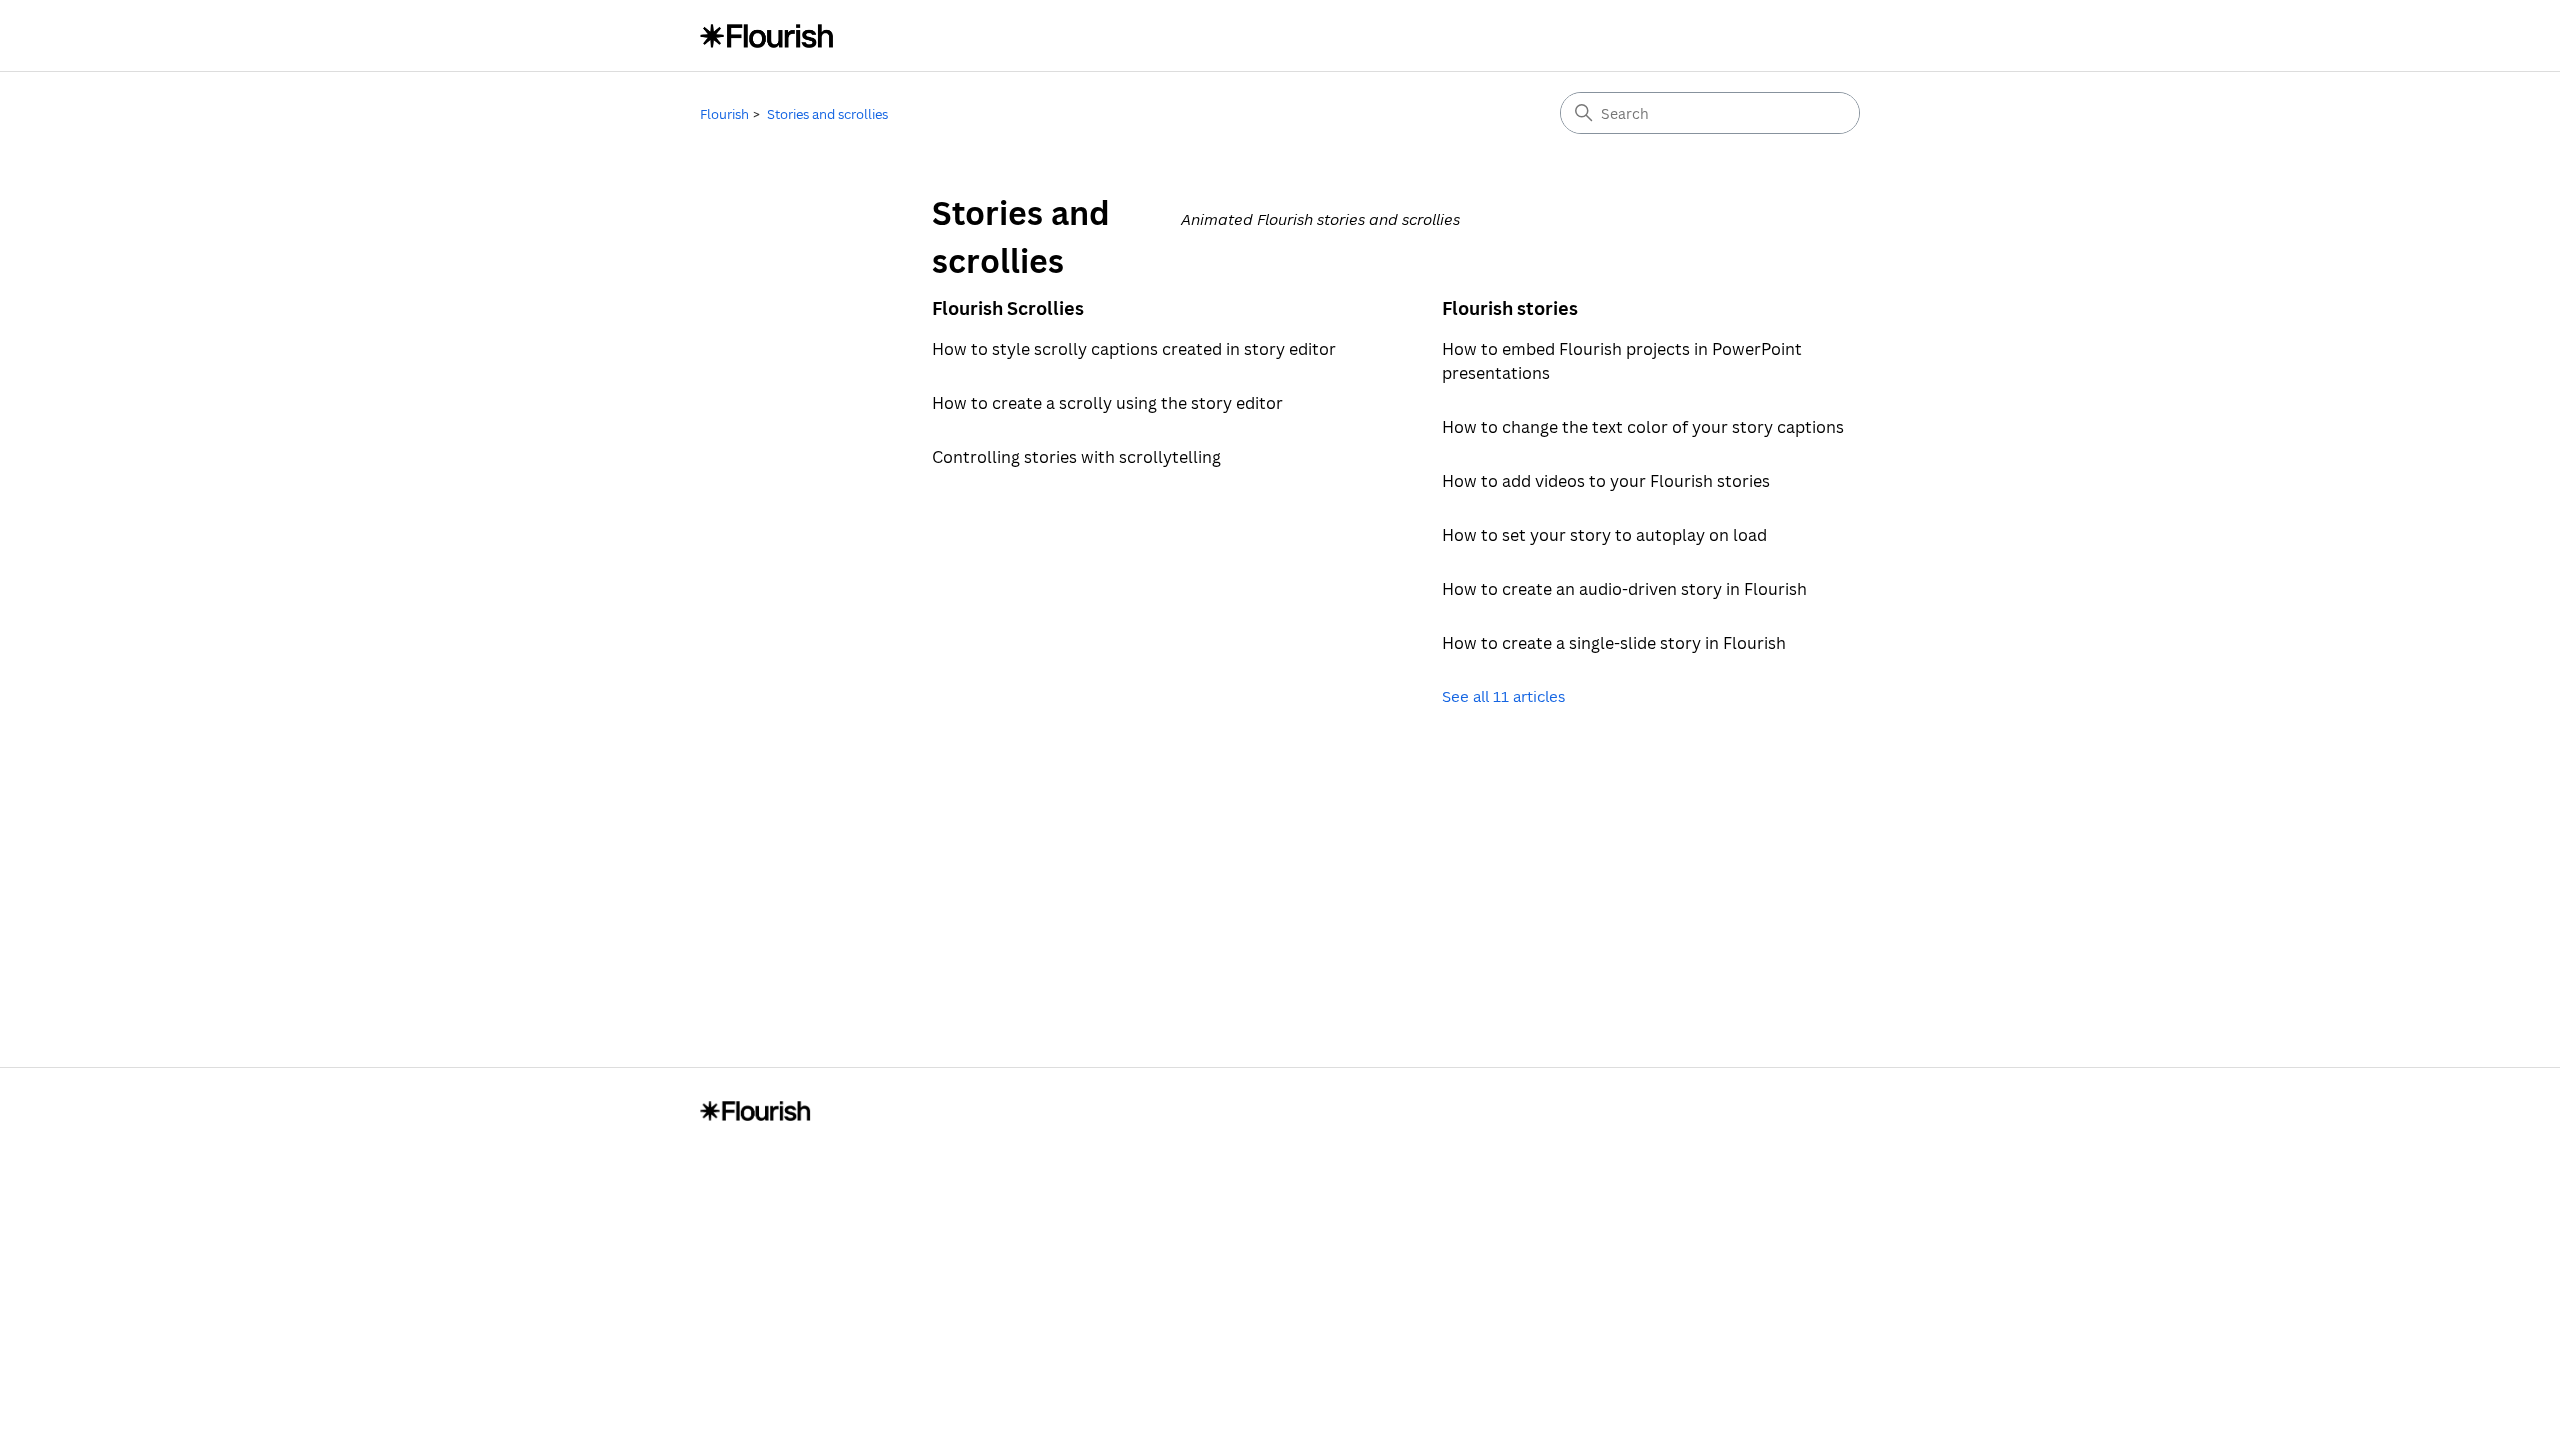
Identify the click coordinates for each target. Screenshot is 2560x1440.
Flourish (724, 114)
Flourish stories (1510, 308)
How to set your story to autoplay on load (1604, 535)
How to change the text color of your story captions (1643, 427)
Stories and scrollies (827, 114)
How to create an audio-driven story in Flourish (1624, 589)
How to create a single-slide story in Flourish (1614, 643)
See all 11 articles (1503, 696)
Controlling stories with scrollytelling (1076, 457)
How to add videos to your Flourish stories (1606, 481)
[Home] (767, 35)
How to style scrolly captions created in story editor (1134, 349)
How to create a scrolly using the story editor (1107, 403)
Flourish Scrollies (1008, 308)
